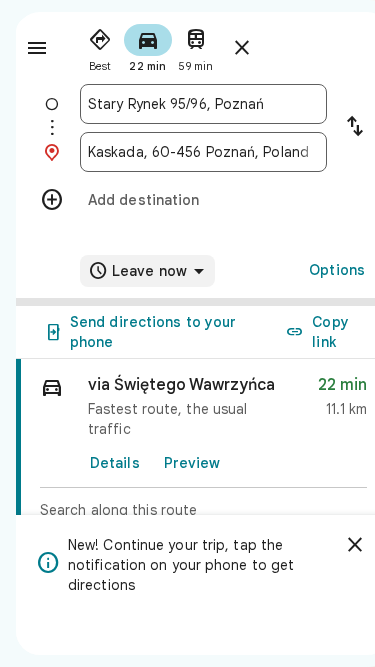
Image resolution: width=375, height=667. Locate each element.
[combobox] (203, 104)
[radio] (100, 46)
